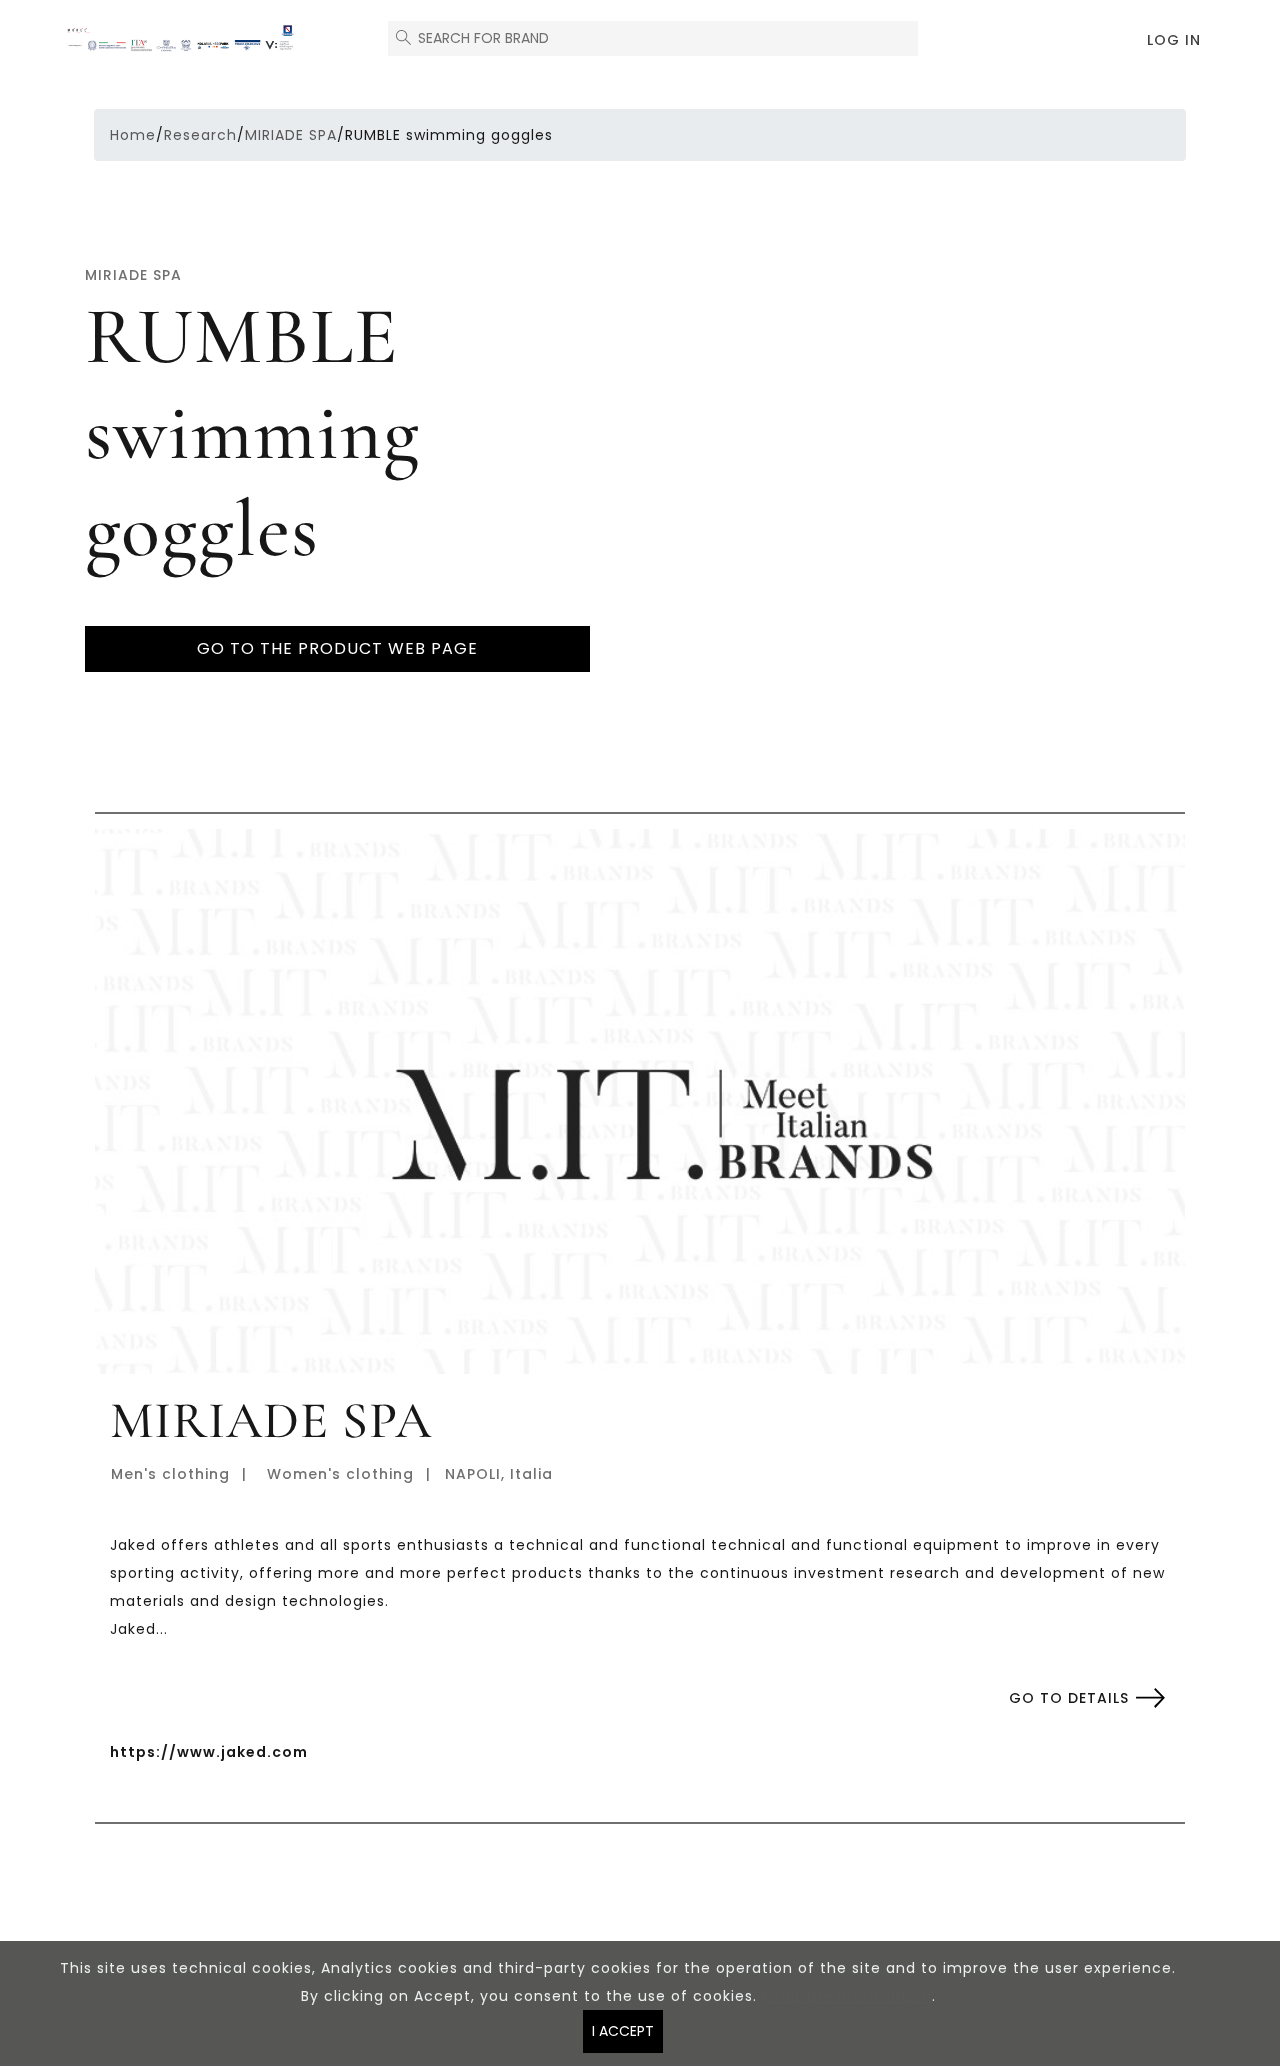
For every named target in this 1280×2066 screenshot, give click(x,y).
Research (200, 135)
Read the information (847, 1996)
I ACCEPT (623, 2031)
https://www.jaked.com (209, 1752)
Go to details (1069, 1698)
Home (133, 135)
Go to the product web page (337, 648)
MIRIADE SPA (291, 135)
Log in (1174, 40)
